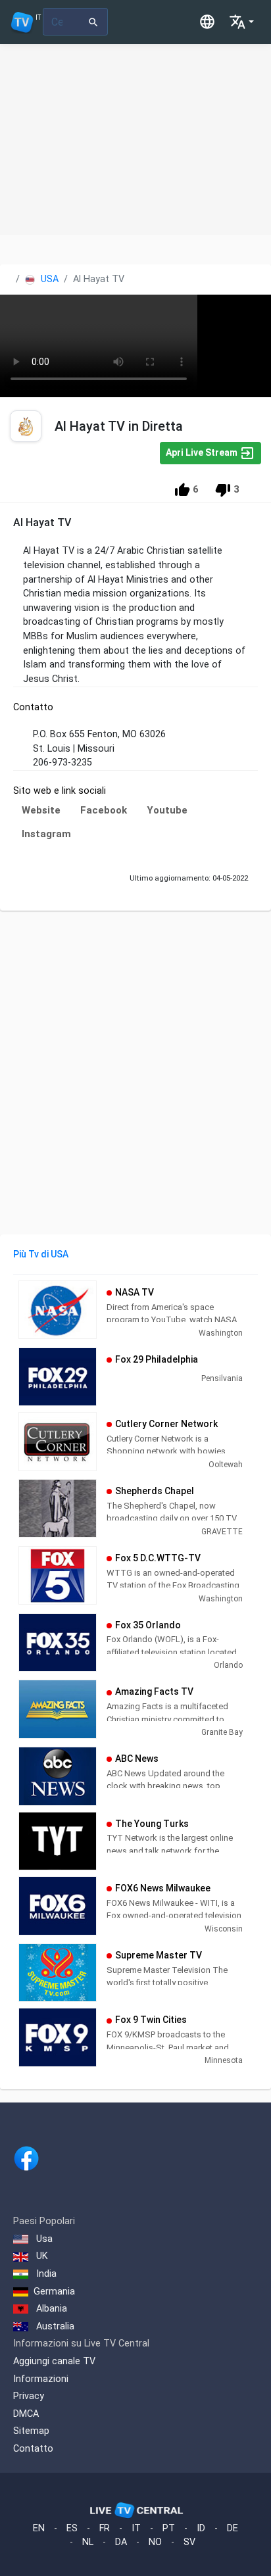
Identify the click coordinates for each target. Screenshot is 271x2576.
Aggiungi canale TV (54, 2361)
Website (41, 810)
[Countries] (207, 22)
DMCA (26, 2414)
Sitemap (31, 2431)
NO (155, 2542)
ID (201, 2528)
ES (72, 2528)
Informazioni (41, 2379)
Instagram (46, 834)
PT (169, 2528)
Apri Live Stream (203, 452)
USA (48, 279)
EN (39, 2528)
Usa (43, 2239)
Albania (50, 2309)
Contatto (33, 2449)
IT (136, 2528)
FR (105, 2528)
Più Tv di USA (41, 1254)
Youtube (167, 810)
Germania (54, 2292)
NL (88, 2542)
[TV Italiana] (128, 22)
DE (233, 2528)
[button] (241, 22)
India (45, 2274)
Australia (54, 2326)
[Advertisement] (135, 139)
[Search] (94, 22)
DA (121, 2542)
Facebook (104, 810)
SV (189, 2542)
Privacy (29, 2396)
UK (41, 2256)
